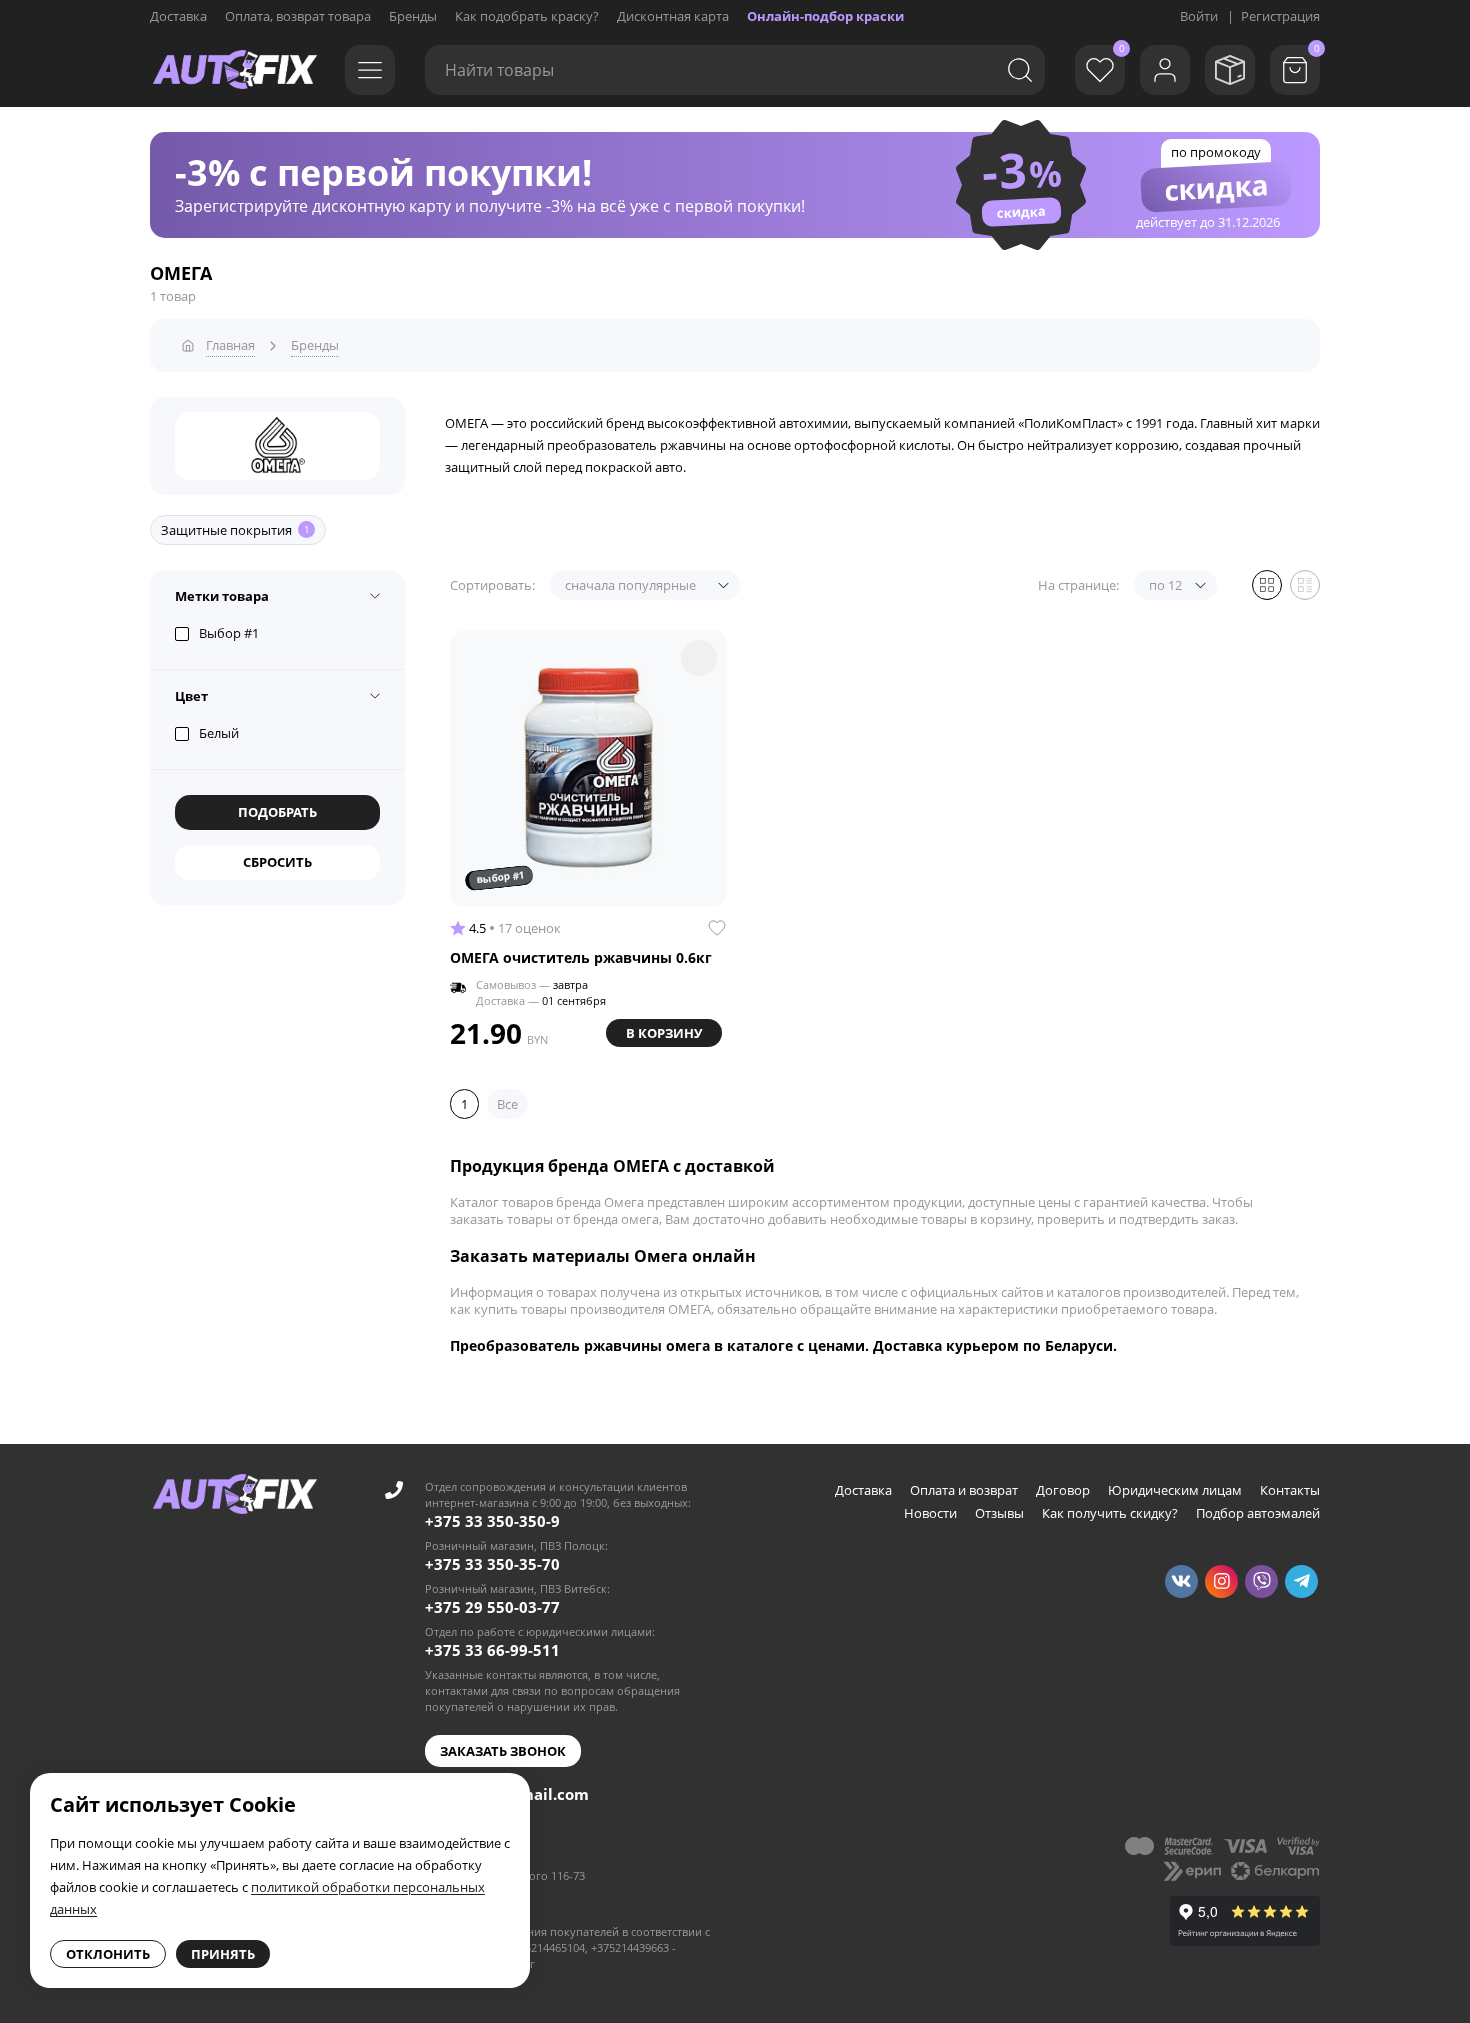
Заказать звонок (503, 1751)
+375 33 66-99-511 (492, 1650)
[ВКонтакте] (1181, 1581)
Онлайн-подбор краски (825, 16)
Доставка (178, 16)
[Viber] (1261, 1581)
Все (507, 1104)
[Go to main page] (235, 70)
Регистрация (1280, 16)
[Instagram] (1221, 1581)
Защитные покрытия (235, 530)
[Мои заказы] (1230, 70)
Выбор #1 (229, 633)
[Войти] (1165, 70)
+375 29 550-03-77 (492, 1607)
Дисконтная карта (673, 16)
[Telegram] (1301, 1581)
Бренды (413, 16)
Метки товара (222, 596)
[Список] (1305, 585)
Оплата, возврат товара (298, 16)
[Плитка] (1267, 585)
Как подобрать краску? (527, 16)
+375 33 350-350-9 (492, 1521)
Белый (219, 733)
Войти (1199, 16)
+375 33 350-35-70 (492, 1564)
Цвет (191, 696)
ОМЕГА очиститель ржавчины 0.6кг (581, 958)
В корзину (664, 1033)
